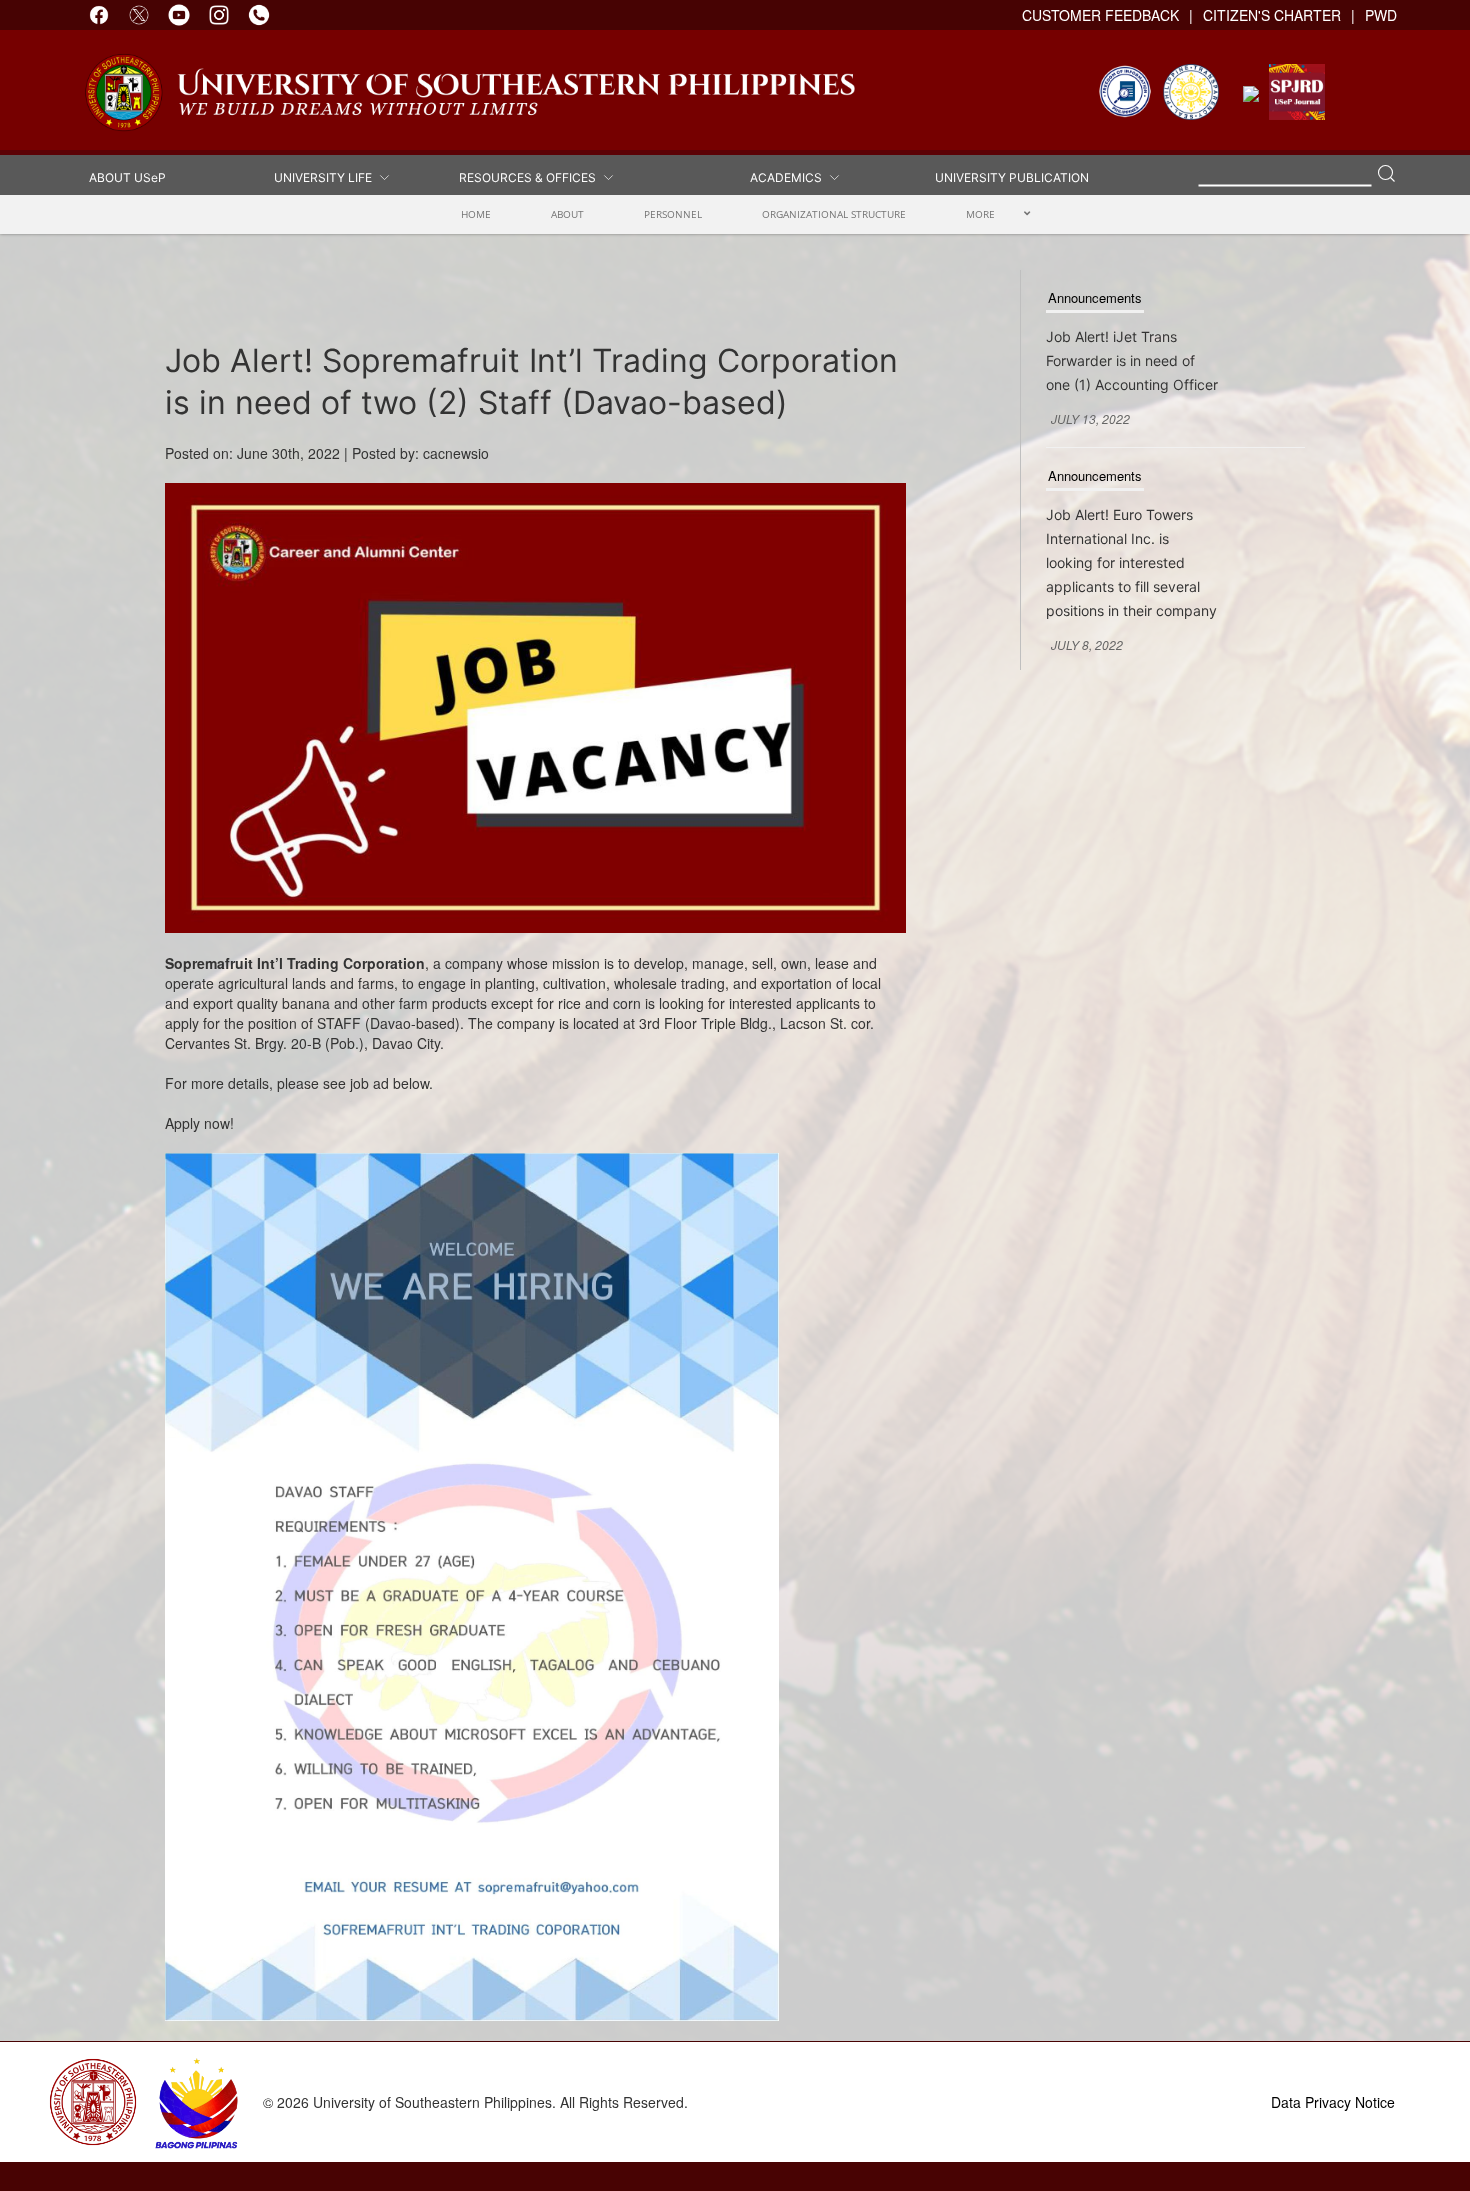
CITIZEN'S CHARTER (1272, 15)
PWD (1381, 15)
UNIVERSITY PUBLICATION (1012, 176)
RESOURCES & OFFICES (530, 176)
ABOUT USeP (127, 176)
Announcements (1095, 297)
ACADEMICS (789, 176)
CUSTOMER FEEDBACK (1100, 15)
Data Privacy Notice (1333, 2102)
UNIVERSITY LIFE (326, 176)
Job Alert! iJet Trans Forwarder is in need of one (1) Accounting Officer (1132, 360)
